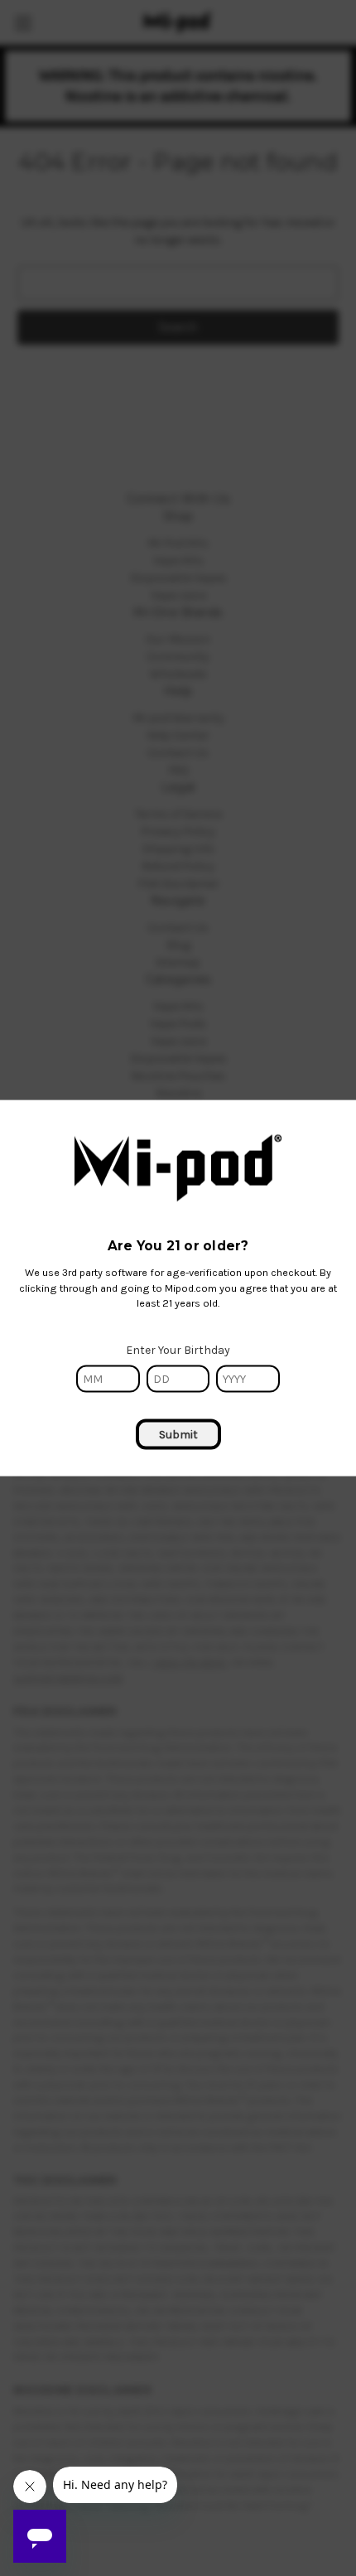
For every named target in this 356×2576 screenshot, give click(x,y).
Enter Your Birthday (178, 1350)
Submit (178, 1435)
